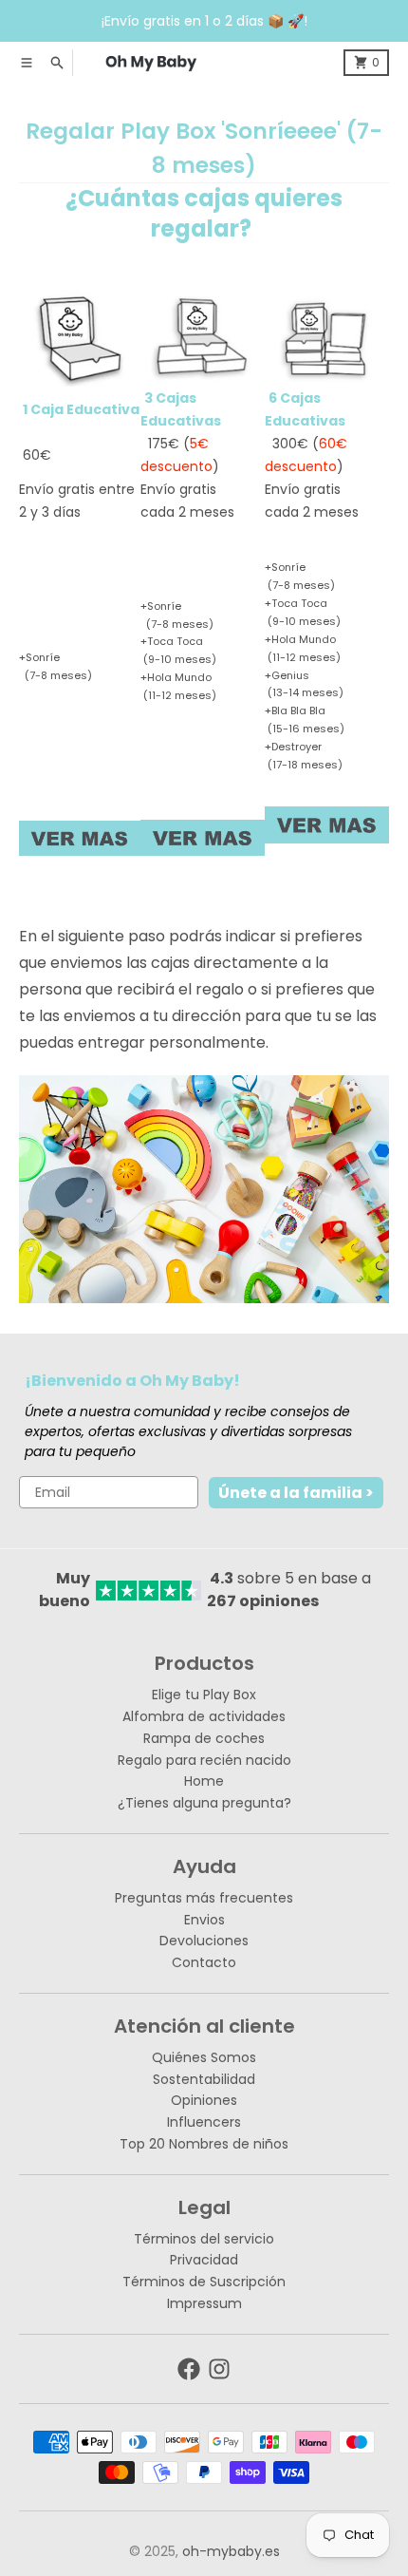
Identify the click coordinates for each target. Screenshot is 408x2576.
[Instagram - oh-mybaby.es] (219, 2369)
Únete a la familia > (296, 1493)
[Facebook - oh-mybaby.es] (189, 2369)
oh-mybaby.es (231, 2551)
